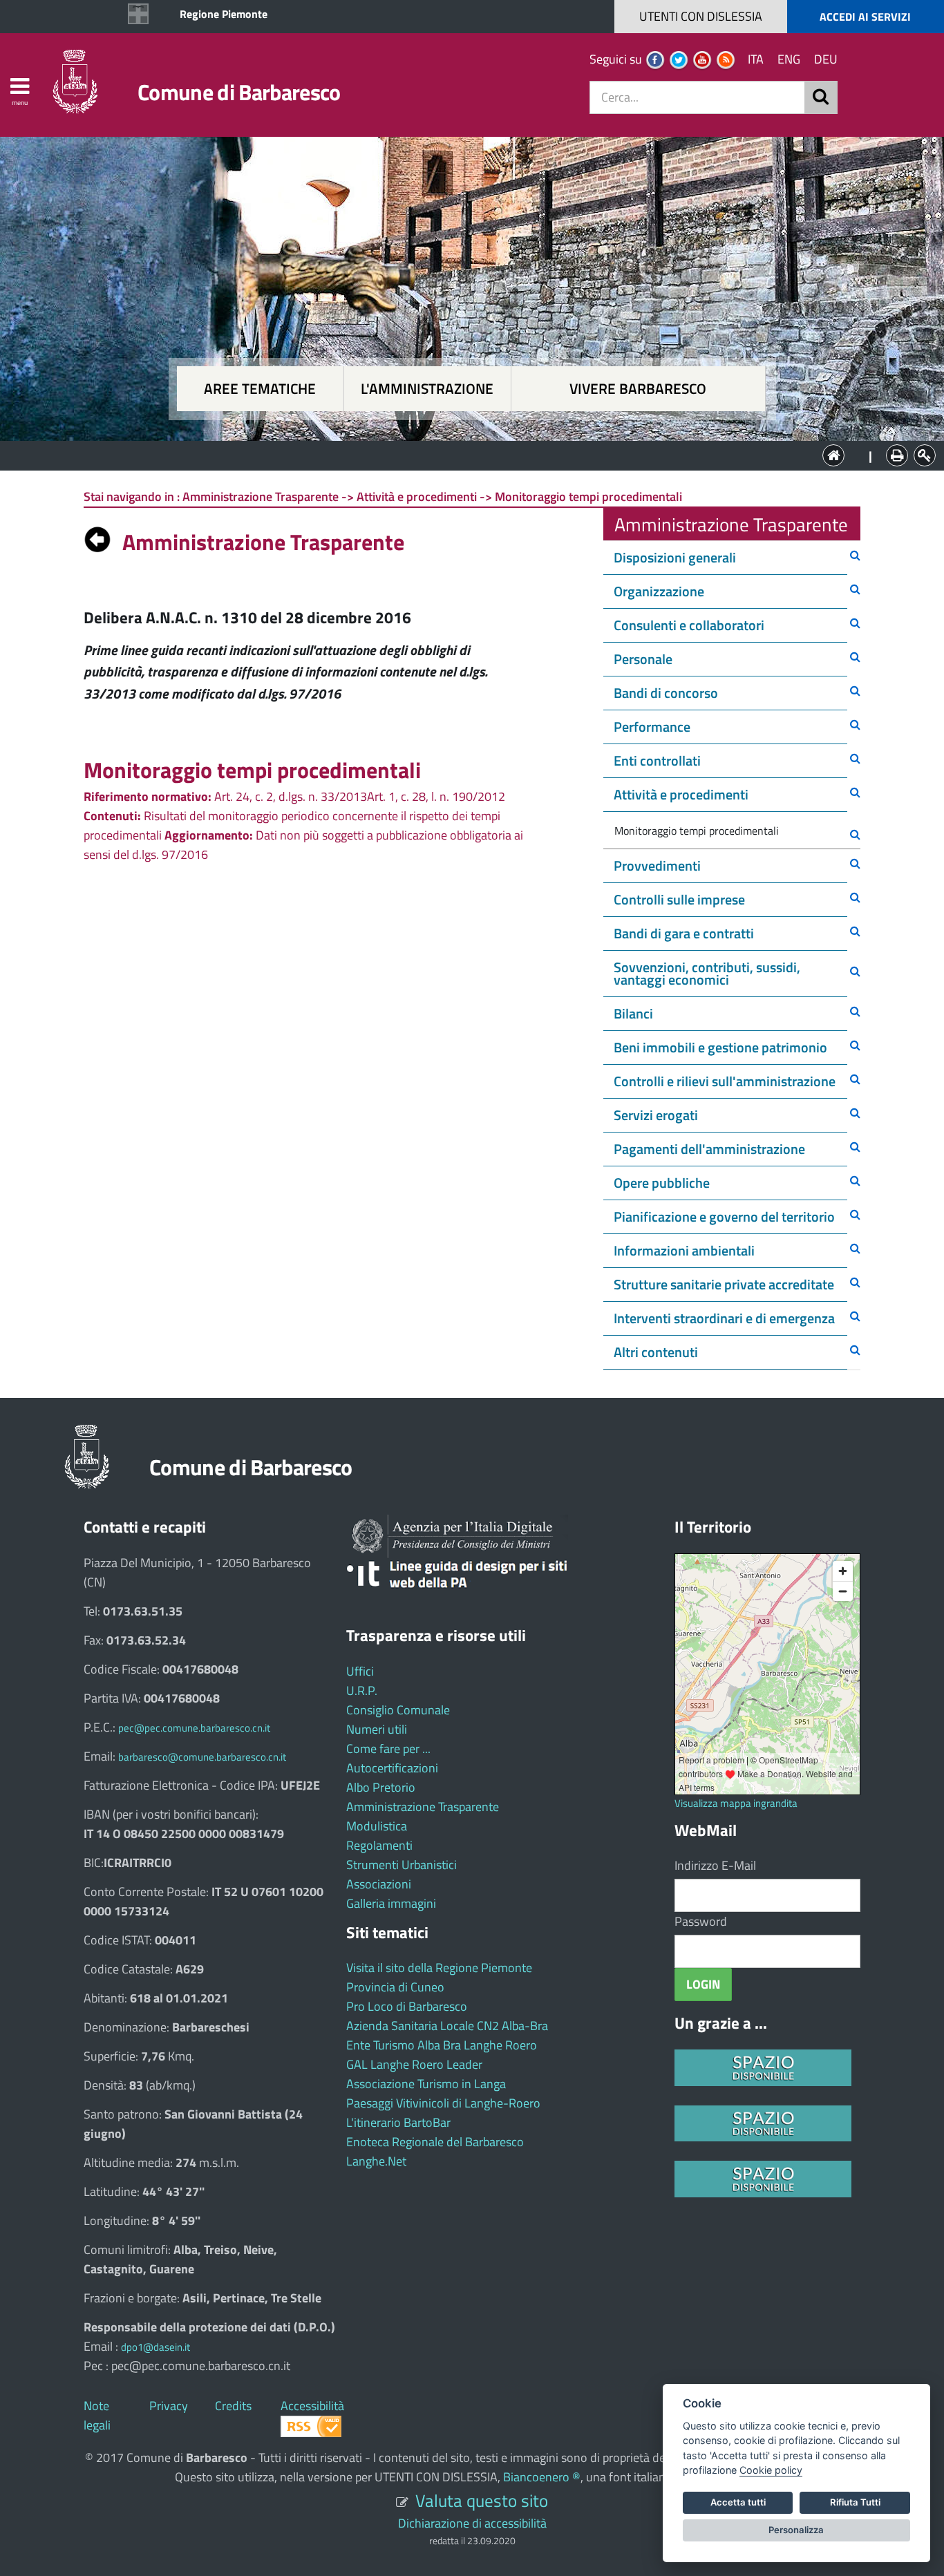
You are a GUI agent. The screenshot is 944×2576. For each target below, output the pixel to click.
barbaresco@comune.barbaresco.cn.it (202, 1757)
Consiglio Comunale (398, 1710)
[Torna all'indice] (97, 536)
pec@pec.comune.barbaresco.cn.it (194, 1728)
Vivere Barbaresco (638, 389)
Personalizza (796, 2530)
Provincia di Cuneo (395, 1987)
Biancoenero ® (542, 2477)
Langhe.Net (376, 2161)
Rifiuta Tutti (855, 2502)
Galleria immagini (391, 1903)
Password (701, 1921)
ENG (789, 59)
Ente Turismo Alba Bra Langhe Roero (442, 2045)
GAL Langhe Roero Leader (414, 2064)
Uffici (360, 1671)
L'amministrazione (427, 389)
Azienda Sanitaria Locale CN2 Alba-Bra (447, 2026)
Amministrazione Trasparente (423, 1807)
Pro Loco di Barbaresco (407, 2006)
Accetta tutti (738, 2502)
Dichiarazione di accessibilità (472, 2523)
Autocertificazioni (392, 1768)
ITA (756, 59)
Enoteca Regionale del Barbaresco (435, 2142)
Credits (233, 2406)
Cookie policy (771, 2470)
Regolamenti (379, 1845)
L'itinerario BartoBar (398, 2122)
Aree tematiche (260, 389)
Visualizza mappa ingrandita (736, 1803)
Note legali (97, 2415)
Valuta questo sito (482, 2500)
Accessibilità (312, 2406)
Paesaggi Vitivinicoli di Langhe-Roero (443, 2103)
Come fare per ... (388, 1749)
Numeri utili (377, 1729)
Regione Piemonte (224, 14)
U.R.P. (362, 1690)
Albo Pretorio (381, 1787)
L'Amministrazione (462, 454)
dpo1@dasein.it (155, 2347)
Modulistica (377, 1826)
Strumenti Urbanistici (402, 1865)
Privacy (169, 2406)
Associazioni (379, 1884)
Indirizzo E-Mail (715, 1865)
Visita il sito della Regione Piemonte (439, 1968)
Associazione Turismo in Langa (426, 2084)
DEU (826, 59)
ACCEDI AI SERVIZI (865, 17)
